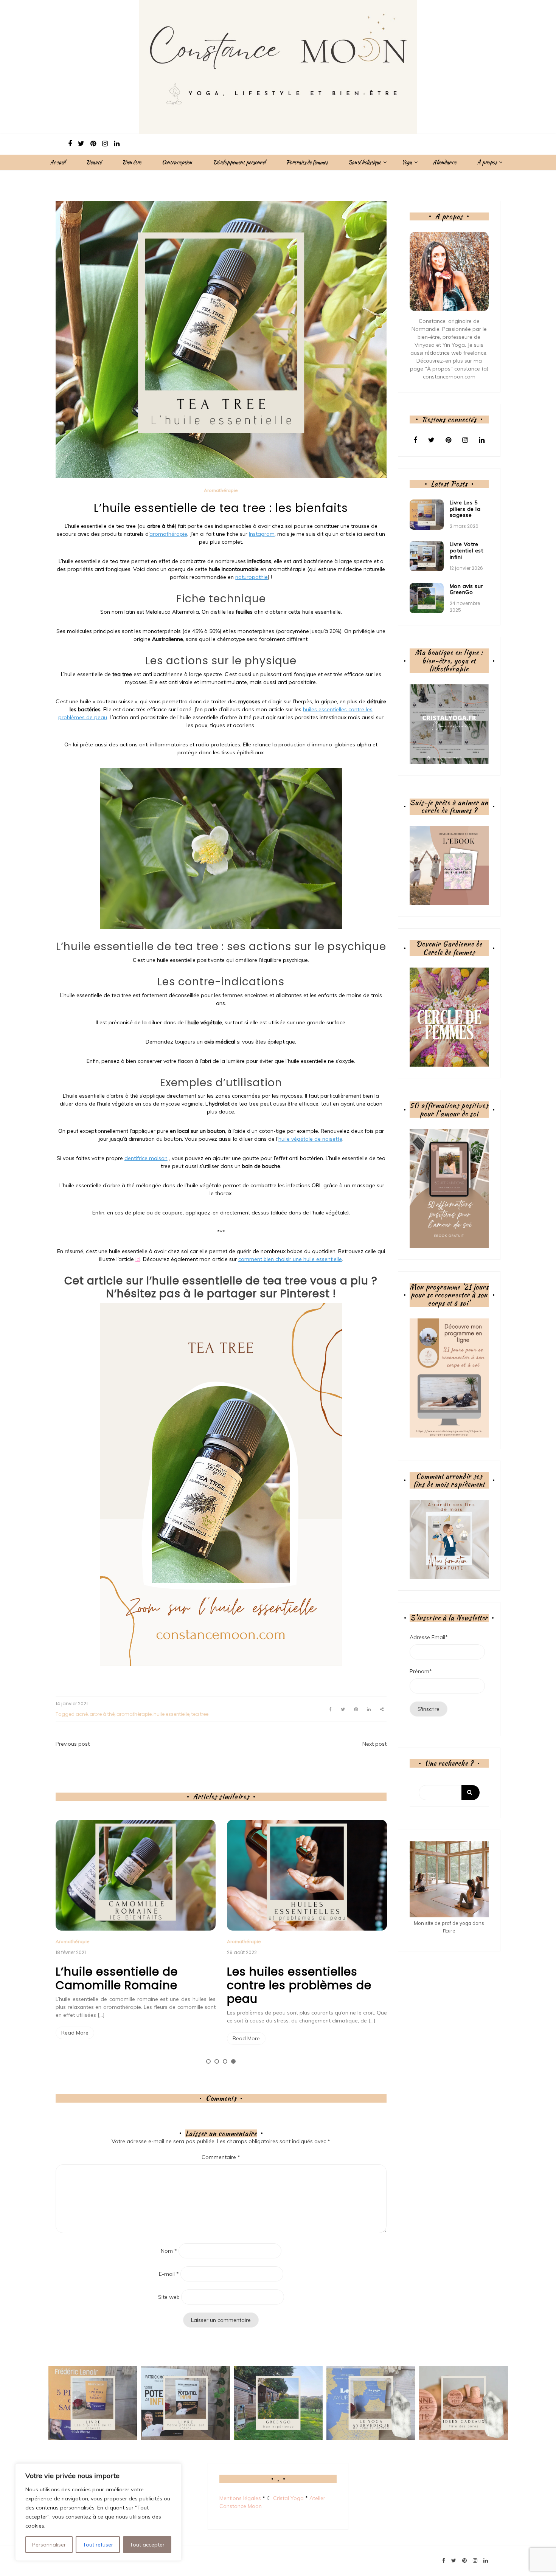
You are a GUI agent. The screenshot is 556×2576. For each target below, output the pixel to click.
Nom (169, 2251)
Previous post (73, 1744)
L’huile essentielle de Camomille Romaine (117, 1978)
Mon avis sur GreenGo (466, 589)
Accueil (58, 162)
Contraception (177, 162)
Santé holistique (365, 162)
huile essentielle (172, 1714)
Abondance (444, 162)
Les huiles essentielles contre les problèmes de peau (299, 1985)
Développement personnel (239, 162)
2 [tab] (217, 2061)
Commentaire (221, 2157)
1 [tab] (208, 2061)
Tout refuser (98, 2545)
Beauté (94, 162)
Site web (169, 2297)
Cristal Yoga (288, 2498)
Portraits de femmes (307, 162)
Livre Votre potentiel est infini (467, 551)
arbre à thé (102, 1714)
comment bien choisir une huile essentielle (290, 1259)
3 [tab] (225, 2061)
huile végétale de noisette (310, 1139)
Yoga (407, 162)
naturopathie (252, 577)
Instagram (262, 534)
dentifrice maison (146, 1158)
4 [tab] (233, 2061)
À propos (487, 162)
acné (82, 1714)
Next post (374, 1744)
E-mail (169, 2274)
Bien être (132, 162)
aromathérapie (168, 534)
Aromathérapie (221, 490)
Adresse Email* (429, 1637)
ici (138, 1259)
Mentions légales (240, 2498)
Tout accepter (147, 2545)
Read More (75, 2033)
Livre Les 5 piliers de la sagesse (465, 509)
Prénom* (421, 1671)
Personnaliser (49, 2545)
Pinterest (305, 1294)
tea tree (200, 1714)
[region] (98, 2512)
